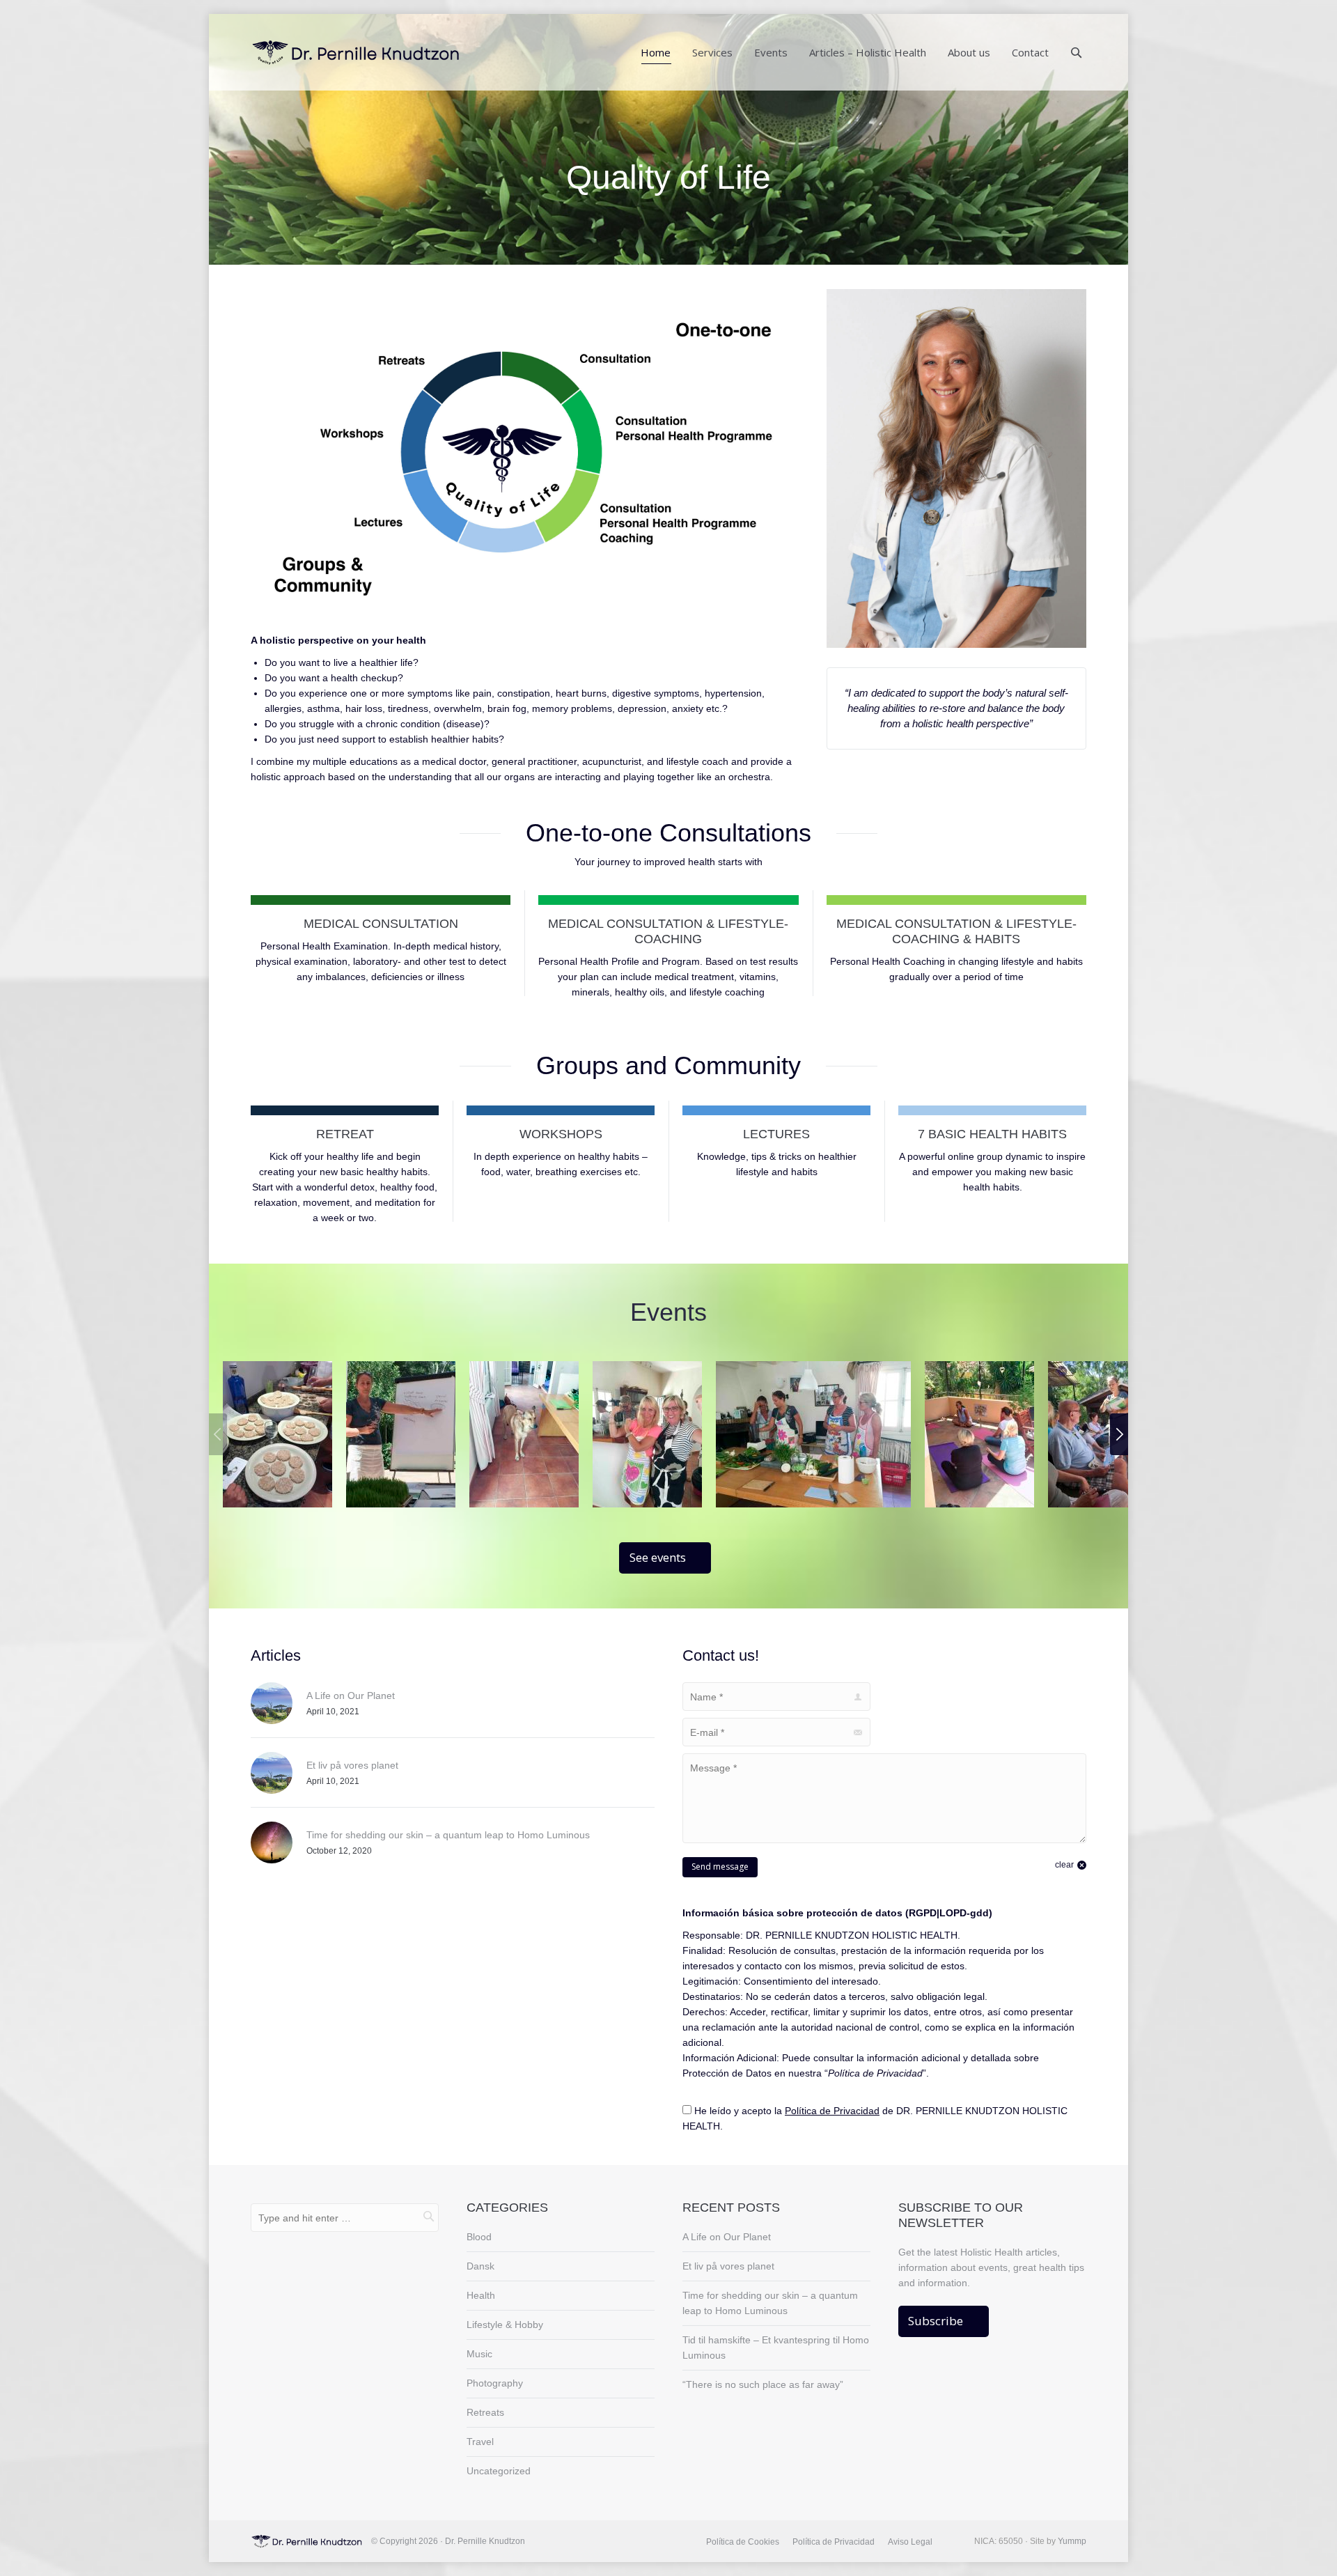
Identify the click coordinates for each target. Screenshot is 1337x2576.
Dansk (480, 2266)
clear (1064, 1865)
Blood (479, 2237)
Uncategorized (499, 2471)
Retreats (485, 2412)
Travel (480, 2442)
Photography (495, 2383)
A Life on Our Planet (351, 1696)
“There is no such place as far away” (763, 2384)
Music (479, 2354)
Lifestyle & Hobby (505, 2325)
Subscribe (936, 2321)
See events (658, 1557)
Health (481, 2295)
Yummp (1072, 2541)
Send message (720, 1867)
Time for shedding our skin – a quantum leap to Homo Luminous (448, 1835)
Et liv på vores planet (352, 1765)
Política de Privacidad (832, 2111)
